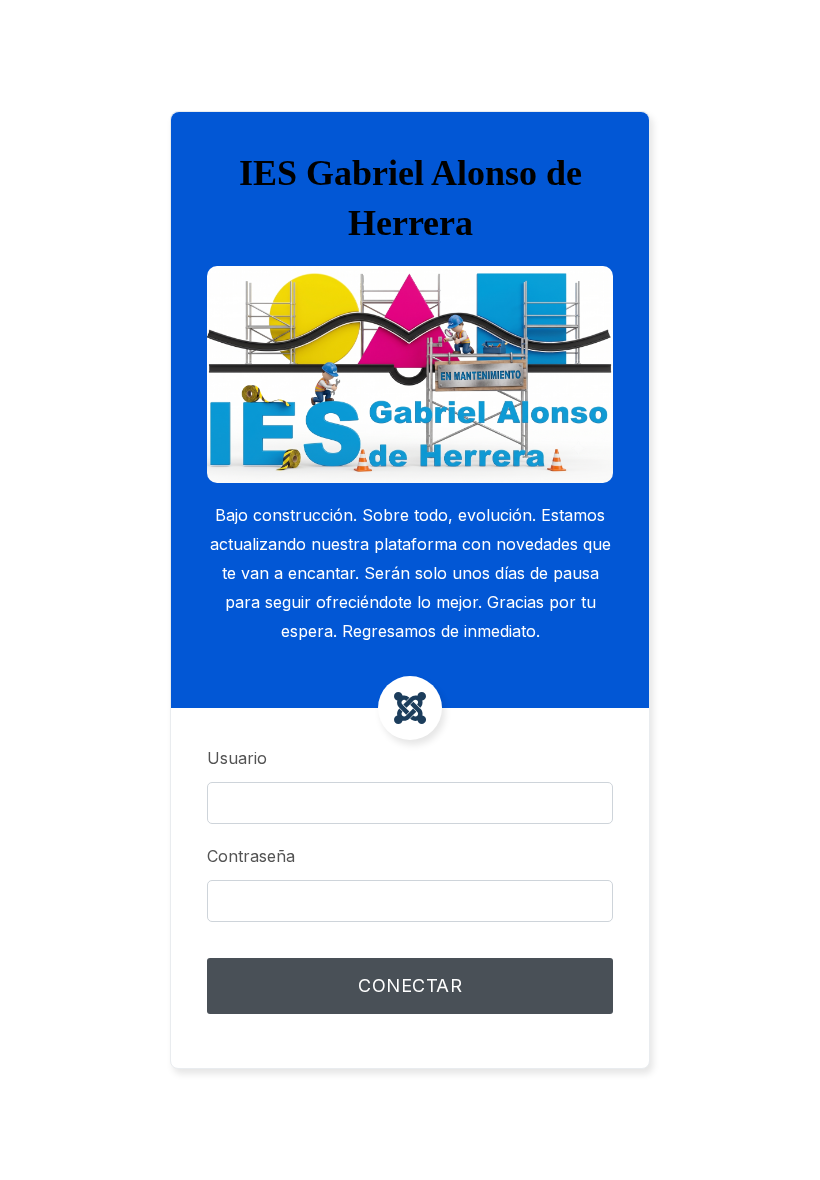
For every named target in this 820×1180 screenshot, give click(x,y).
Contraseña (251, 856)
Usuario (237, 758)
